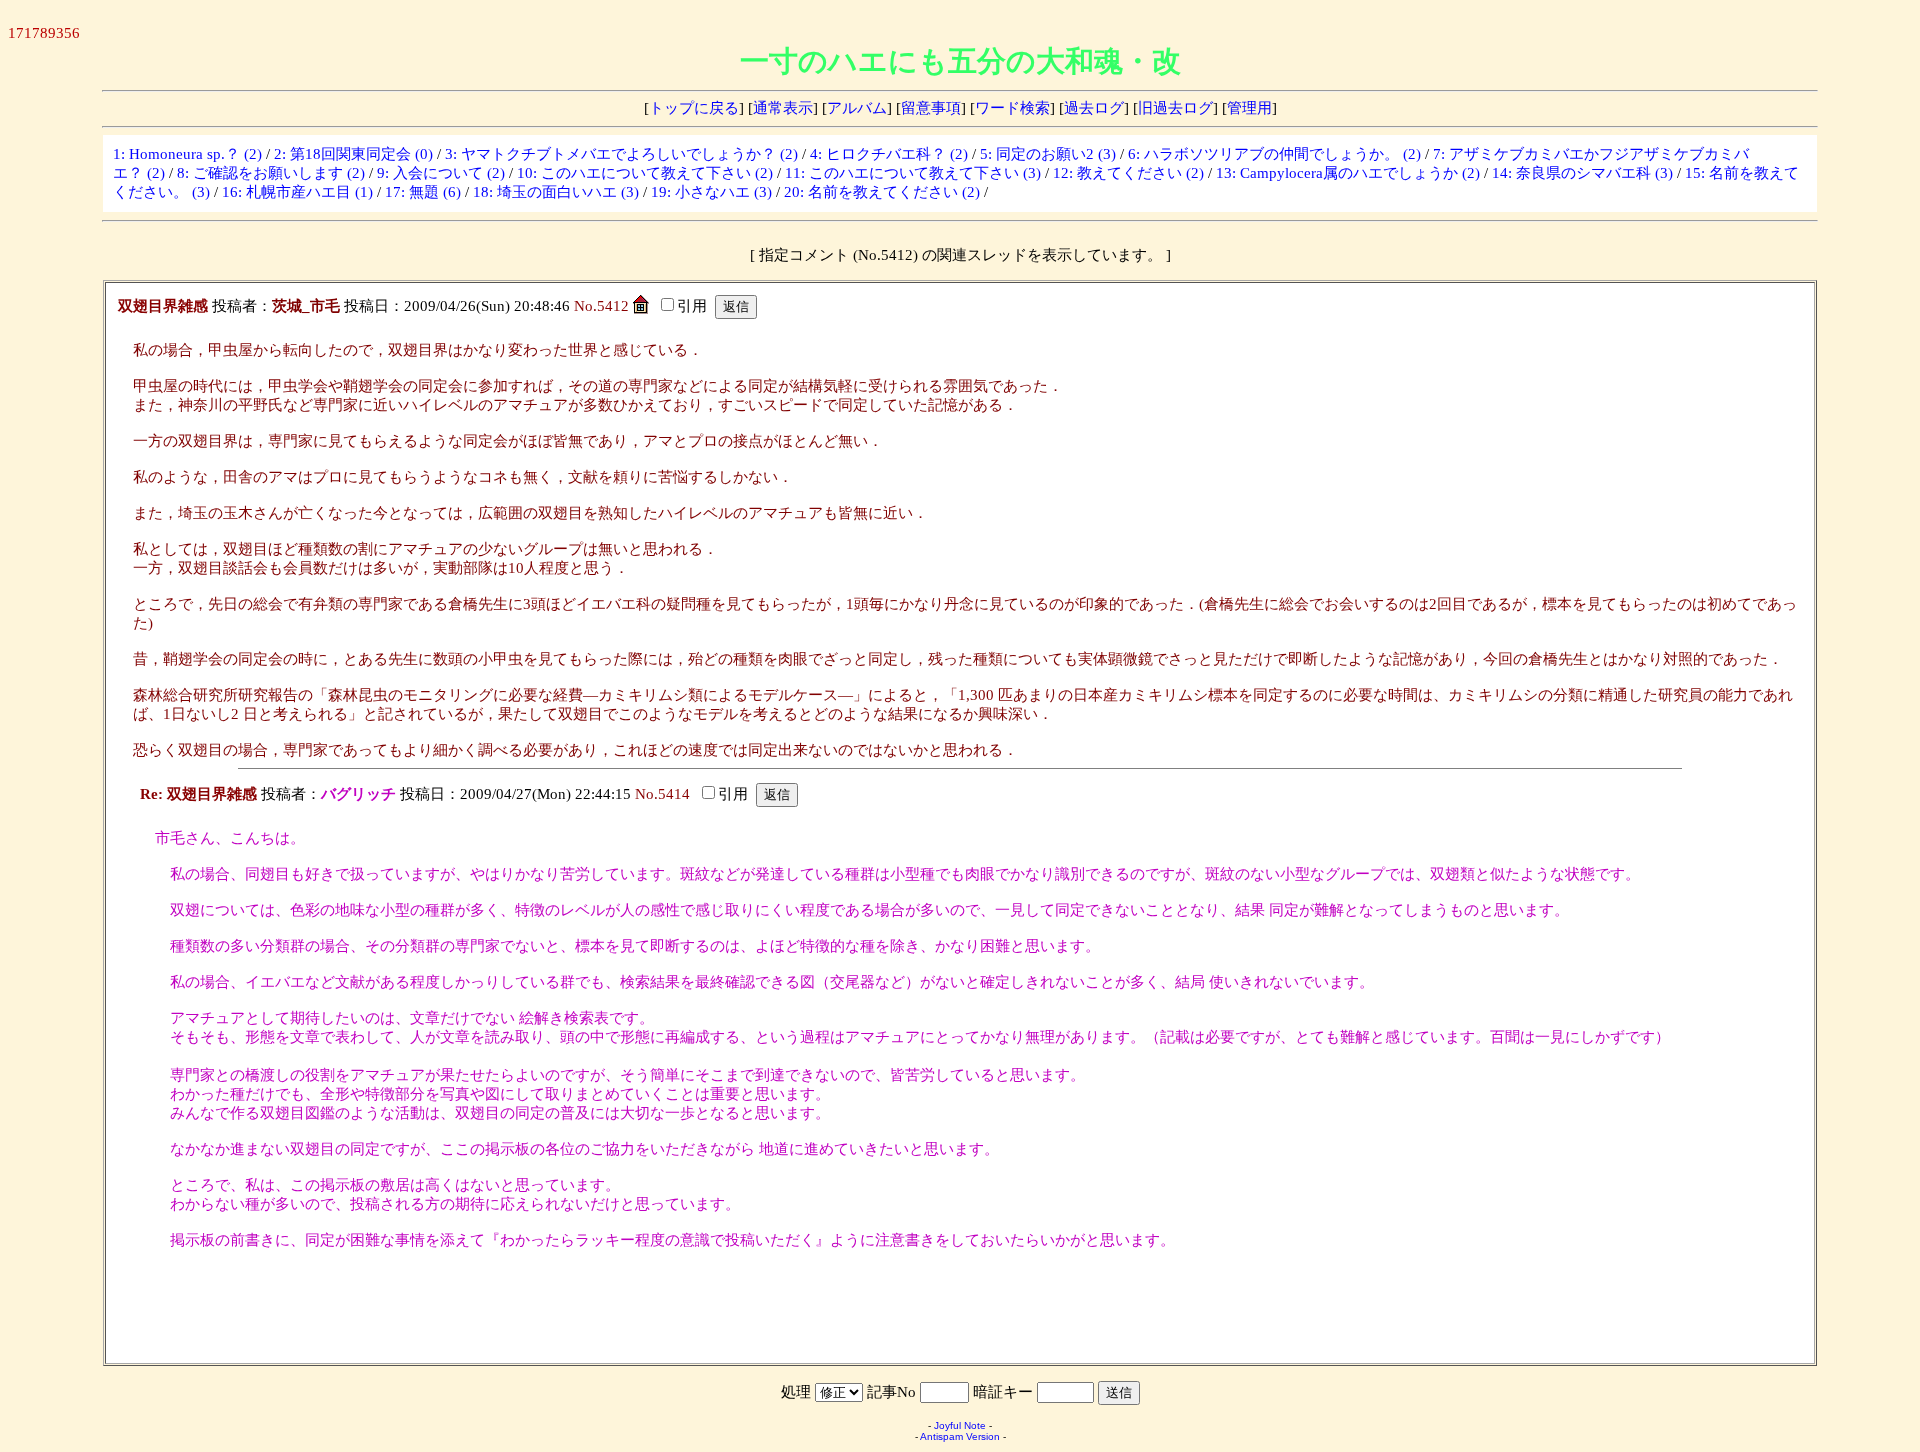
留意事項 (931, 108)
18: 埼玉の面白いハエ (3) (556, 192)
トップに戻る (694, 108)
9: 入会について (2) (441, 173)
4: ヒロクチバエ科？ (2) (889, 154)
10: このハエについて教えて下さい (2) (645, 173)
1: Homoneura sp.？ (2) (187, 154)
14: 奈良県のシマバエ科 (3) (1582, 173)
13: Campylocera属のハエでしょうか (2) (1348, 173)
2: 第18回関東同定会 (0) (353, 154)
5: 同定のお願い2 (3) (1048, 154)
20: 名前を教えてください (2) (882, 192)
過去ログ (1094, 108)
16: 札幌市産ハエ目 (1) (297, 192)
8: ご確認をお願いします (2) (271, 173)
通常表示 (783, 108)
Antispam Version (960, 1436)
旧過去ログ (1175, 108)
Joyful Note (960, 1425)
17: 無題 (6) (423, 192)
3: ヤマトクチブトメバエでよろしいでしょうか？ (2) (621, 154)
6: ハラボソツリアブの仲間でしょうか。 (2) (1274, 154)
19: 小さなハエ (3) (711, 192)
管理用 (1249, 108)
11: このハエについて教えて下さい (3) (913, 173)
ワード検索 (1012, 108)
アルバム (857, 108)
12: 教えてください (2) (1128, 173)
